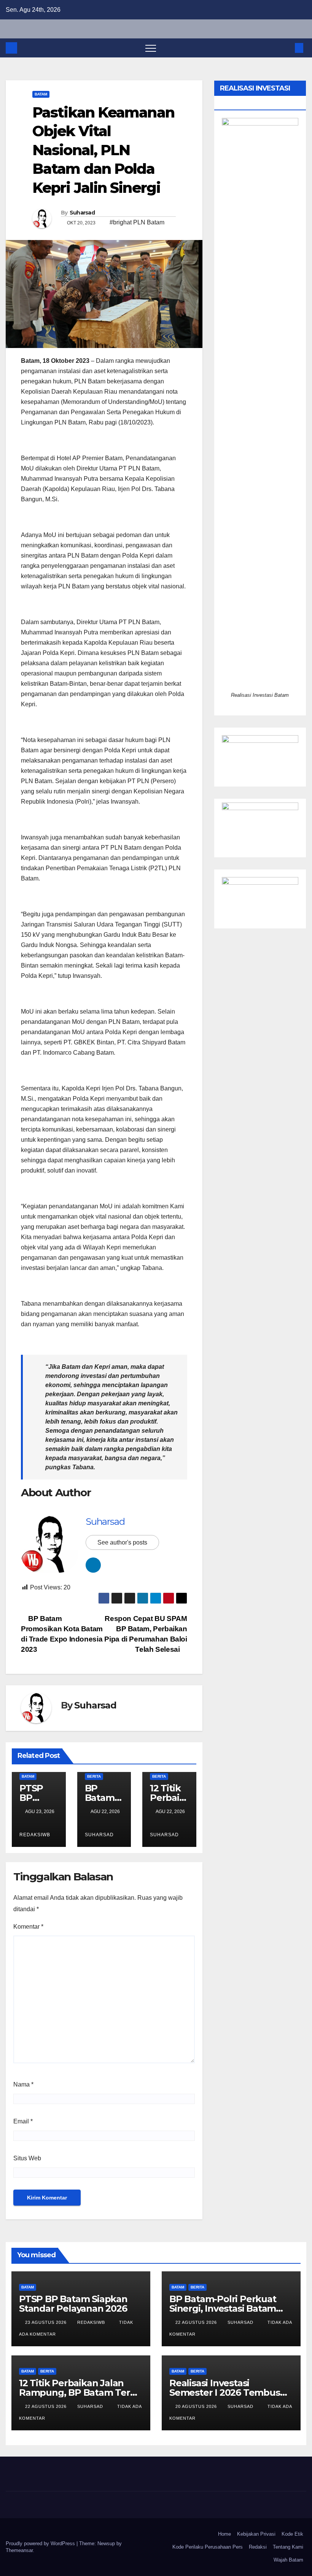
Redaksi (258, 2547)
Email (23, 2121)
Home (224, 2534)
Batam (41, 94)
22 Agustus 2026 (197, 2322)
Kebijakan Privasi (256, 2534)
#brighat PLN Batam (137, 222)
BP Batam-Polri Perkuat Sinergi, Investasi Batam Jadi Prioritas (223, 2308)
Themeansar (19, 2550)
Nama (23, 2084)
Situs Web (27, 2158)
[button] (287, 48)
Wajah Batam (288, 2560)
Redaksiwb (92, 2322)
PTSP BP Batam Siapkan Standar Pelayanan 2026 (73, 2304)
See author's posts (122, 1542)
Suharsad (82, 213)
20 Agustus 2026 (197, 2406)
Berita (94, 1776)
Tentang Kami (288, 2547)
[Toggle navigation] (151, 48)
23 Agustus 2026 (47, 2322)
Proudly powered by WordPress (41, 2543)
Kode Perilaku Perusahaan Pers (208, 2547)
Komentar (28, 1927)
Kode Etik (292, 2534)
